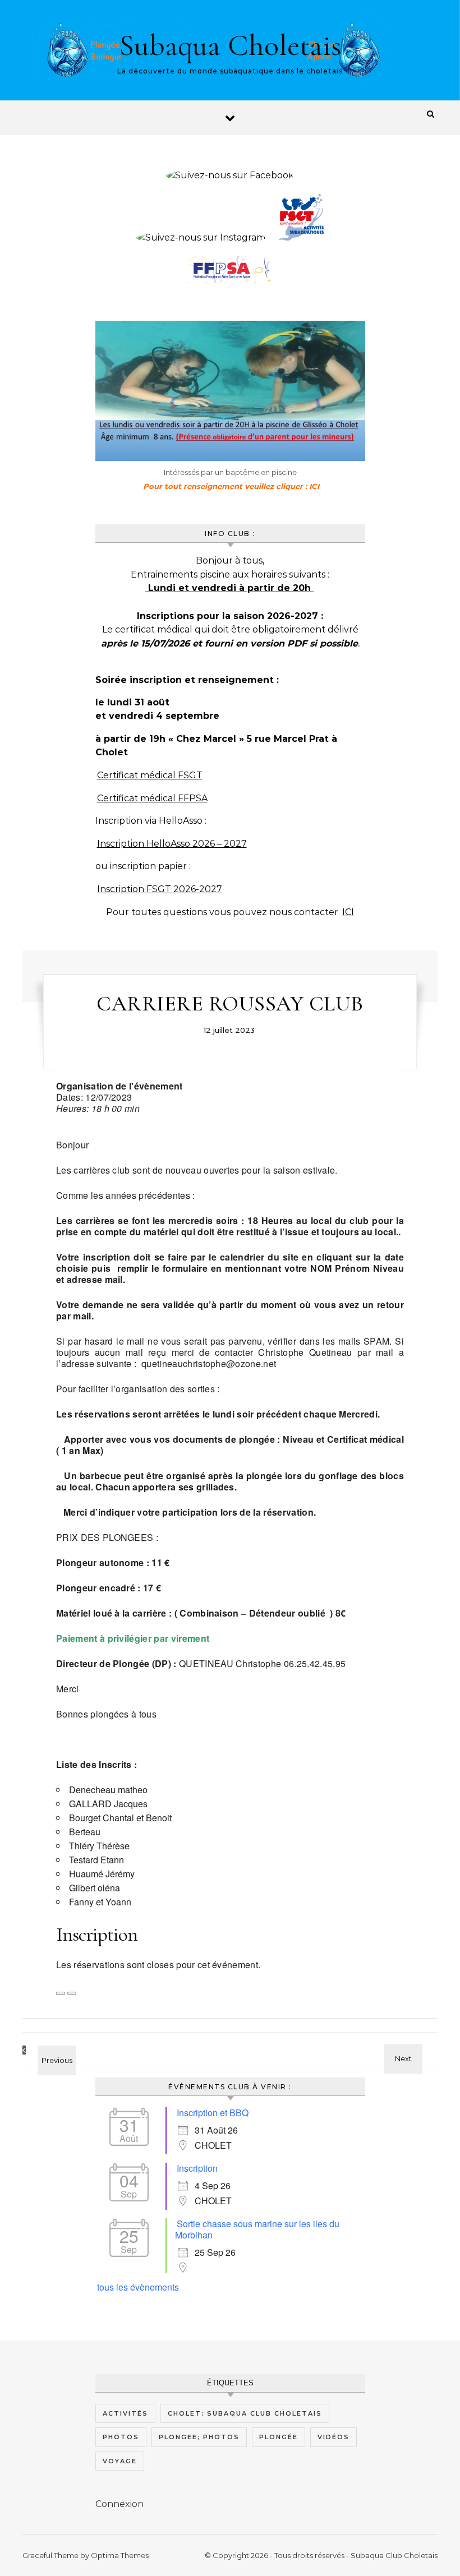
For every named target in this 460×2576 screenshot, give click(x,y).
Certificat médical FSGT (150, 775)
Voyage (120, 2461)
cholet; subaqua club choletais (245, 2413)
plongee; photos (199, 2437)
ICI (348, 912)
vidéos (334, 2437)
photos (121, 2437)
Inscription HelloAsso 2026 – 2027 (172, 844)
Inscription (197, 2168)
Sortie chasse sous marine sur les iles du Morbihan (257, 2229)
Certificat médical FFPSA (152, 798)
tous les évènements (138, 2287)
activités (125, 2413)
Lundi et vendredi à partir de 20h (229, 588)
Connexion (119, 2504)
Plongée (279, 2437)
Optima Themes (120, 2555)
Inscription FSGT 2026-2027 (160, 889)
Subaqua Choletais (230, 45)
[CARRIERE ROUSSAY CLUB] (48, 2050)
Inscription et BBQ (213, 2113)
